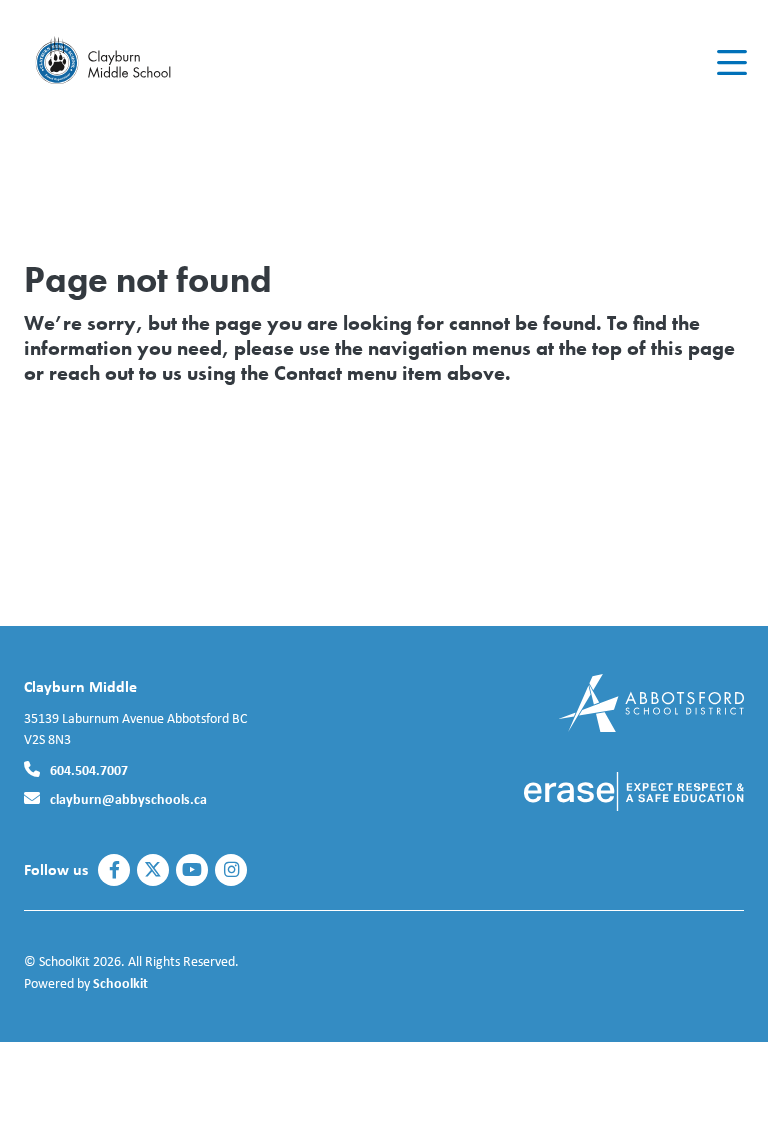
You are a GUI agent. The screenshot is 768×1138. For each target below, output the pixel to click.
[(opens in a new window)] (651, 701)
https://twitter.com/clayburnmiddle (153, 870)
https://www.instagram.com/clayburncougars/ (231, 870)
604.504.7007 (89, 769)
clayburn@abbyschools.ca (128, 798)
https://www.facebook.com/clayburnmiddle (114, 870)
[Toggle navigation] (730, 63)
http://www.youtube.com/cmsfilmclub (192, 870)
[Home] (144, 63)
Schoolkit (120, 982)
